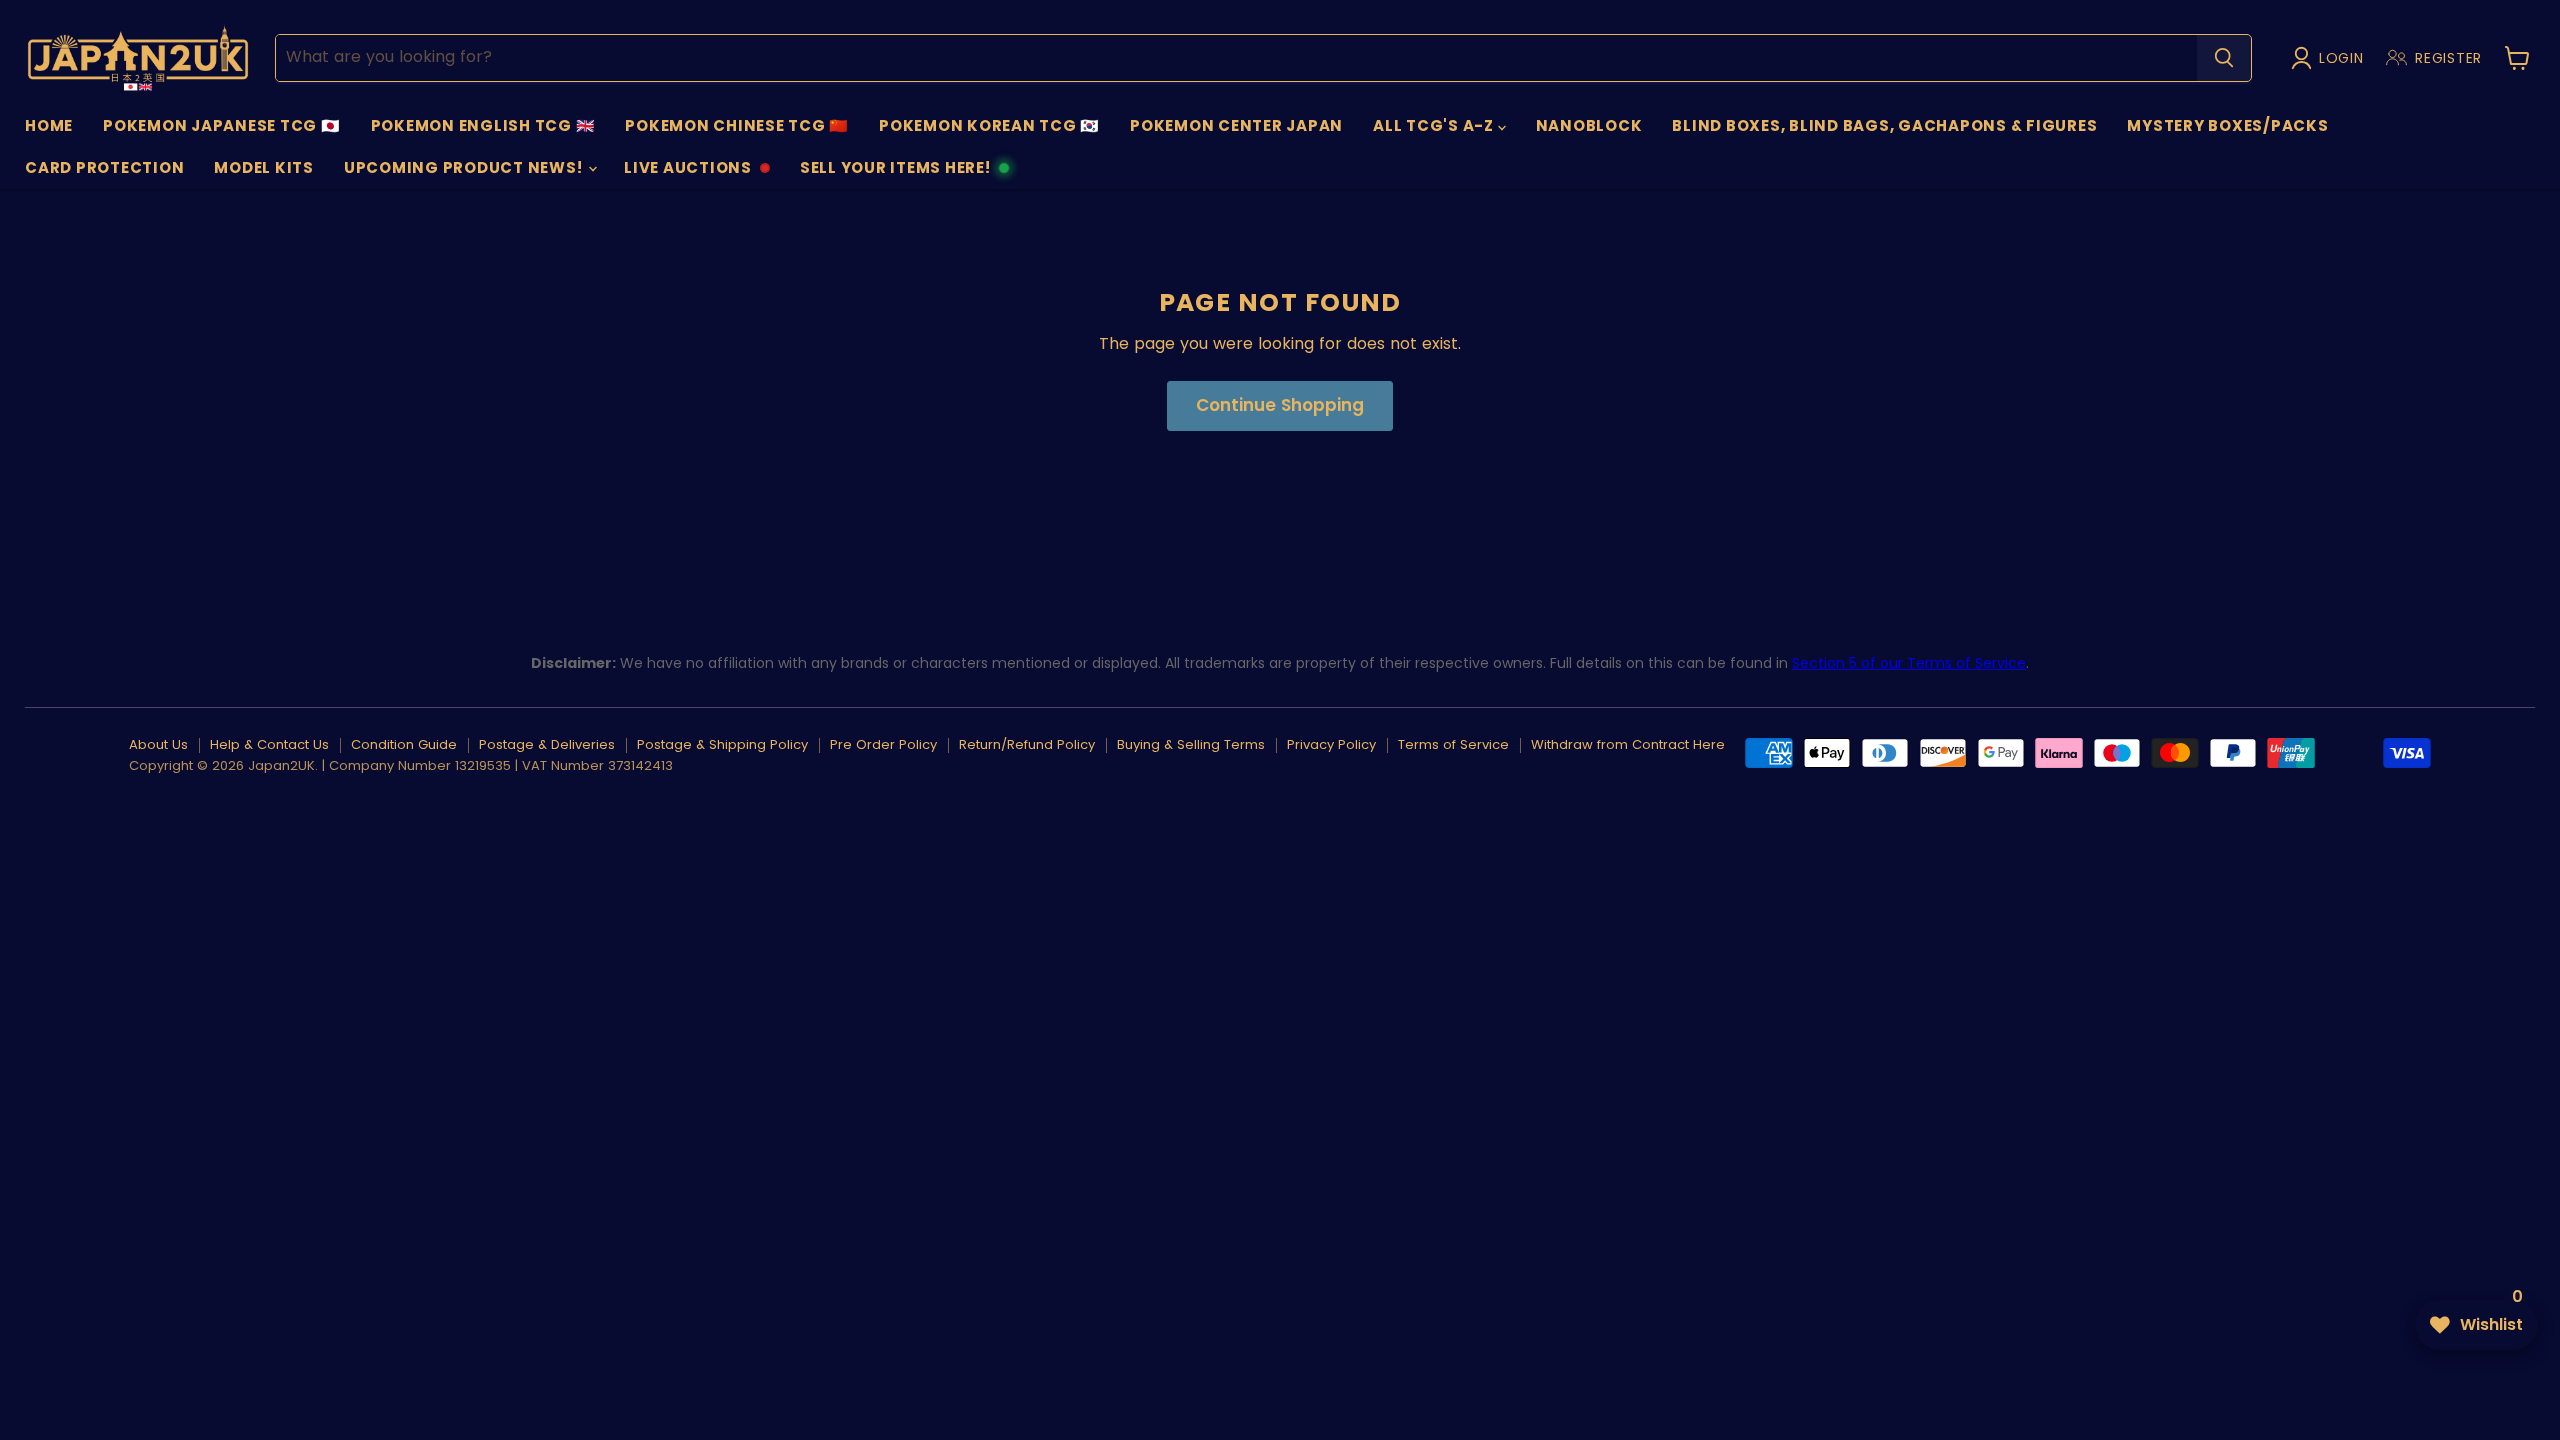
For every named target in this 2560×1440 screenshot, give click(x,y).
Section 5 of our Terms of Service (1909, 663)
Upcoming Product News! (465, 167)
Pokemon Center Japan (1236, 125)
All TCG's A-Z (1435, 125)
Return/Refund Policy (1027, 744)
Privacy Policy (1331, 744)
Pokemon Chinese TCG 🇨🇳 (737, 125)
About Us (158, 744)
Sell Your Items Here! (895, 173)
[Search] (2224, 58)
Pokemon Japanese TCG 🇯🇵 (222, 125)
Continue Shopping (1280, 405)
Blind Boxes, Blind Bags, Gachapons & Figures (1884, 125)
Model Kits (264, 167)
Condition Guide (404, 744)
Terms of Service (1453, 744)
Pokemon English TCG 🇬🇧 (483, 125)
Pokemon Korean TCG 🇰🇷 (989, 125)
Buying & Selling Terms (1191, 744)
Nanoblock (1589, 125)
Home (49, 125)
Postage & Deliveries (547, 744)
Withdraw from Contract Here (1628, 744)
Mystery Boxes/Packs (2227, 125)
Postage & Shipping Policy (722, 744)
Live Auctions (687, 173)
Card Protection (104, 167)
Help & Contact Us (269, 744)
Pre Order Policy (883, 744)
